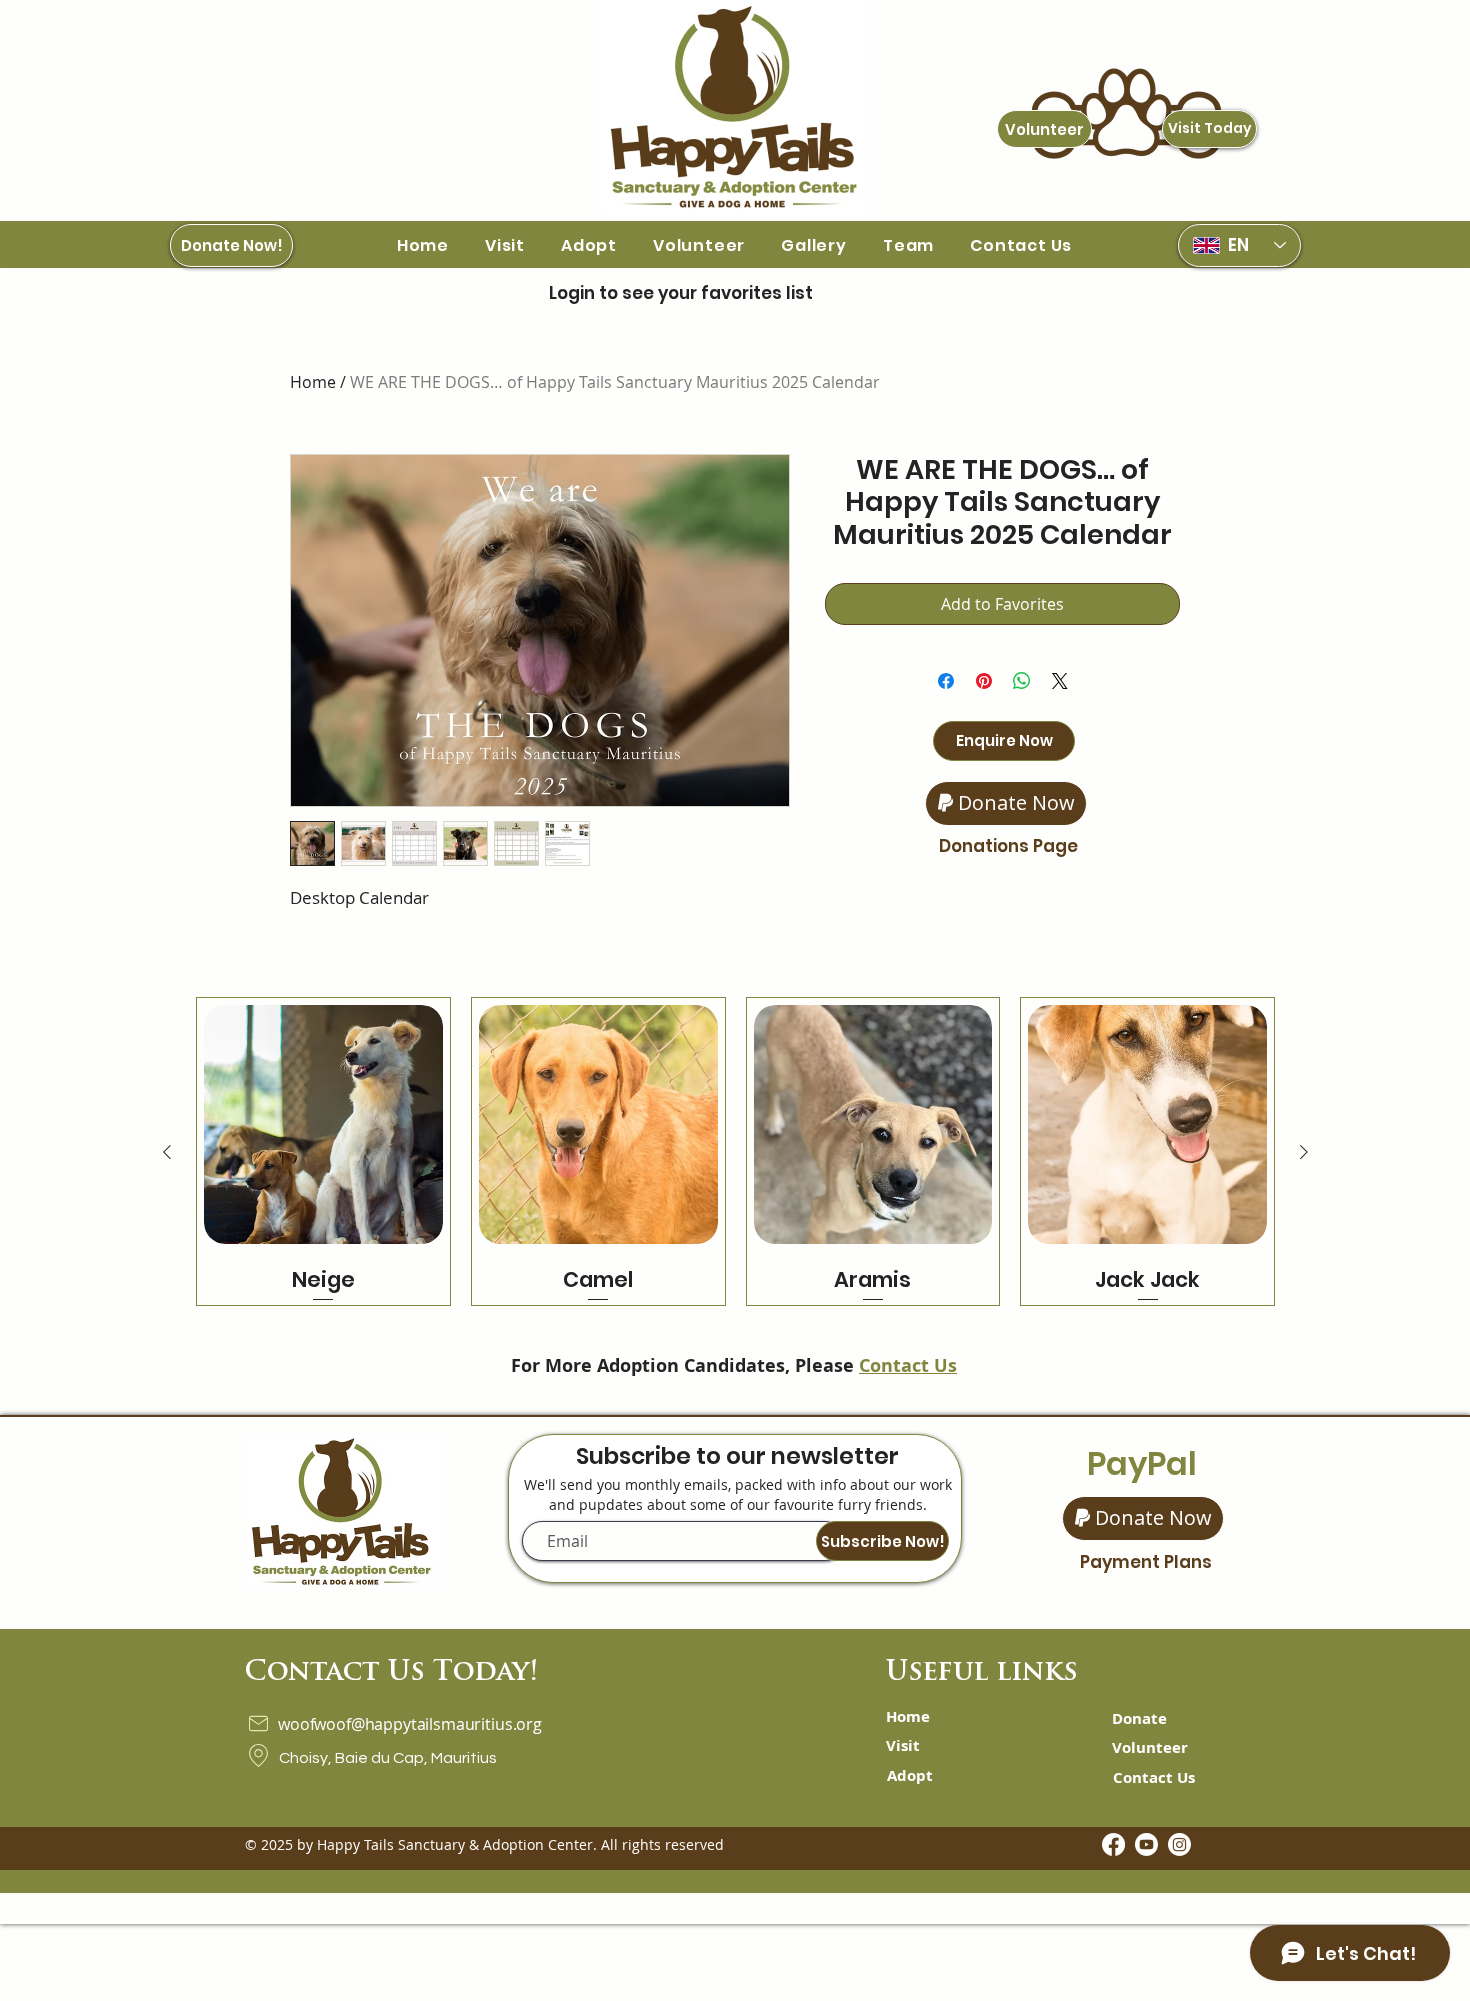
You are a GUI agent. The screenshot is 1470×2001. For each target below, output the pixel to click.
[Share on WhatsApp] (1022, 681)
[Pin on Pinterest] (984, 681)
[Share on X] (1060, 681)
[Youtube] (1146, 1844)
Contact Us (908, 1365)
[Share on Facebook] (946, 681)
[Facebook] (1113, 1844)
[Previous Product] (167, 1152)
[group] (735, 1151)
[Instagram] (1179, 1844)
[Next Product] (1304, 1152)
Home (313, 382)
